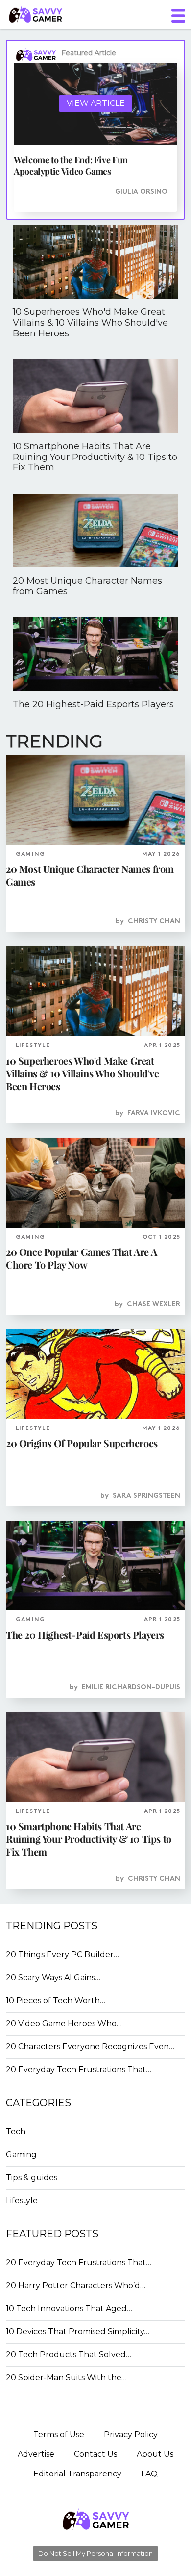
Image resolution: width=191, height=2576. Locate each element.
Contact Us (95, 2454)
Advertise (36, 2454)
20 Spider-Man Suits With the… (66, 2378)
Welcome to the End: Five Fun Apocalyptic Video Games (71, 166)
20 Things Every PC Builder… (62, 1954)
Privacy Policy (131, 2435)
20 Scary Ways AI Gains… (53, 1977)
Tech (16, 2131)
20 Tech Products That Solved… (69, 2355)
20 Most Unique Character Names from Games (90, 875)
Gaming (21, 2155)
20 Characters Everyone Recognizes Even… (90, 2047)
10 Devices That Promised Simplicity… (78, 2332)
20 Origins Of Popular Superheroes (82, 1443)
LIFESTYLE (33, 1046)
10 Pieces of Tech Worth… (56, 2001)
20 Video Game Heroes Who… (64, 2024)
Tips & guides (32, 2178)
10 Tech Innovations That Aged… (69, 2308)
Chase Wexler (154, 1305)
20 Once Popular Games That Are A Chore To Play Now (81, 1258)
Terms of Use (59, 2435)
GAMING (30, 854)
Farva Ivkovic (154, 1113)
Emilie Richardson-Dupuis (131, 1688)
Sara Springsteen (146, 1496)
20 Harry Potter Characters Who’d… (76, 2285)
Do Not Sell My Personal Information (95, 2553)
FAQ (149, 2474)
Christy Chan (154, 922)
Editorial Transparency (77, 2474)
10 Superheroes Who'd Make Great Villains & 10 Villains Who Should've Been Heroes (83, 1073)
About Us (155, 2454)
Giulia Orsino (141, 192)
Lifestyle (22, 2201)
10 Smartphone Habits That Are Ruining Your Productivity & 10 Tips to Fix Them (89, 1839)
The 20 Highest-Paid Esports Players (85, 1635)
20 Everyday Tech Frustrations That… (79, 2070)
